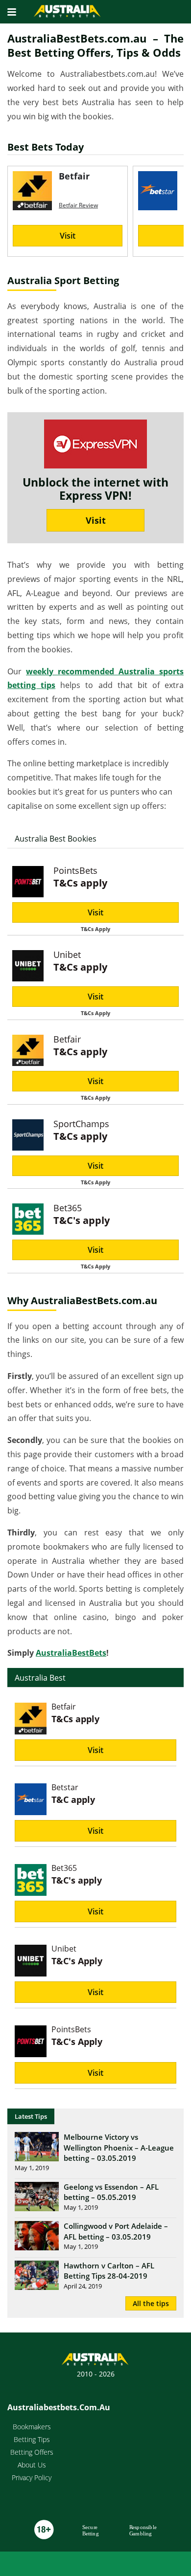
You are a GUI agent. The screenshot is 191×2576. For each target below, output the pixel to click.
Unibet (67, 955)
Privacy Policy (32, 2477)
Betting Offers (32, 2452)
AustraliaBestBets (71, 1653)
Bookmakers (32, 2427)
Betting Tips (32, 2439)
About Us (32, 2465)
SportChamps (81, 1124)
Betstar (65, 1787)
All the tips (151, 2303)
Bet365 (68, 1208)
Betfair (67, 1039)
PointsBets (75, 870)
